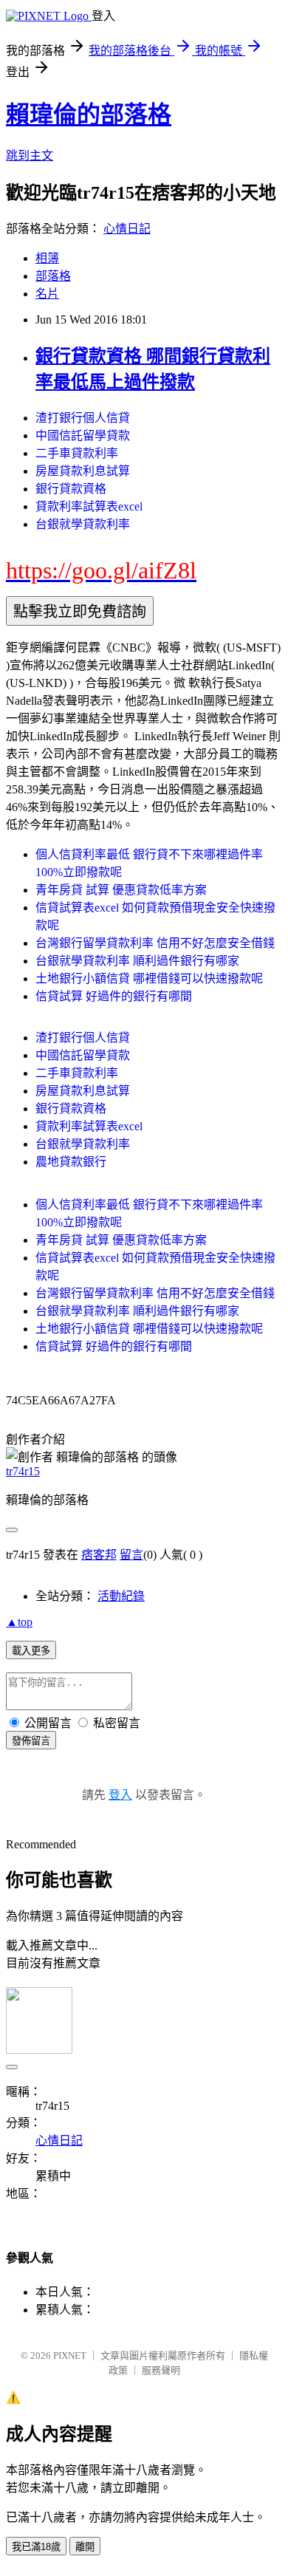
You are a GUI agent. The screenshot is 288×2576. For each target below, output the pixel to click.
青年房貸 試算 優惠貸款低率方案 (121, 890)
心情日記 (127, 229)
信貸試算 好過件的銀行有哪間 (114, 996)
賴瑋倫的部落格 (89, 115)
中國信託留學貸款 (83, 435)
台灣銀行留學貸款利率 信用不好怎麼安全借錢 (155, 943)
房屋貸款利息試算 (83, 471)
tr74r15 (23, 1471)
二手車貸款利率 (77, 453)
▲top (19, 1622)
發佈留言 (31, 1741)
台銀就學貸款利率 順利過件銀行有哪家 (137, 961)
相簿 (47, 258)
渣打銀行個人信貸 (83, 418)
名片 (47, 294)
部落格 (53, 276)
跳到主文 (30, 156)
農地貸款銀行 (71, 1162)
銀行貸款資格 (71, 489)
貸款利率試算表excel (89, 506)
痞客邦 (99, 1555)
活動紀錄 (121, 1596)
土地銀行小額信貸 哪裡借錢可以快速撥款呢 (149, 978)
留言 (131, 1555)
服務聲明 (161, 2370)
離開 (85, 2547)
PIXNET (70, 2355)
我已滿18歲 (36, 2547)
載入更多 (31, 1651)
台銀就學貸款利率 (83, 524)
